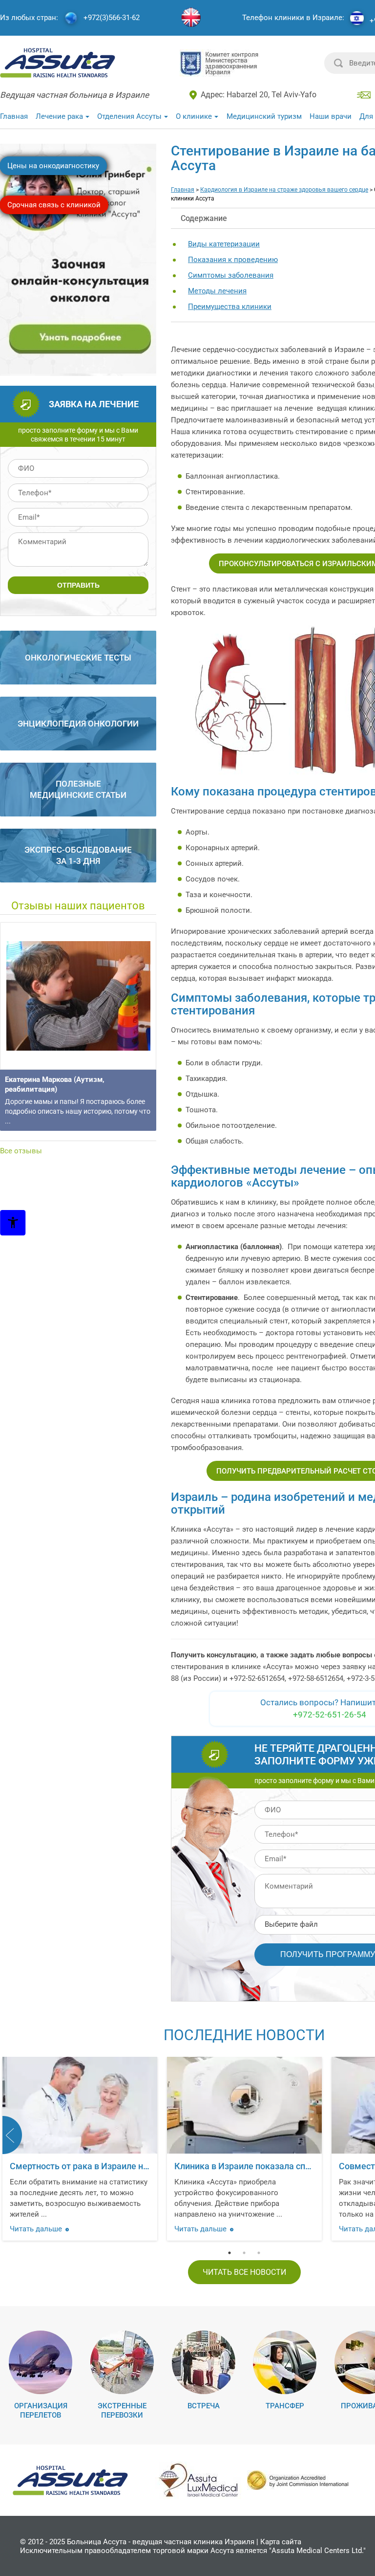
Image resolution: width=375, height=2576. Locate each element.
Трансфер (285, 2406)
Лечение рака (59, 116)
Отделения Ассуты (129, 116)
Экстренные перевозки (122, 2411)
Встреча (204, 2406)
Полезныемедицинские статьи (78, 789)
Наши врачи (331, 116)
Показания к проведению (233, 260)
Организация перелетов (41, 2411)
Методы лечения (217, 291)
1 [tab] (229, 2253)
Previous (12, 2135)
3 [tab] (259, 2253)
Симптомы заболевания (231, 275)
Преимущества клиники (230, 307)
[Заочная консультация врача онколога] (79, 372)
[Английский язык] (191, 18)
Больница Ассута (97, 2542)
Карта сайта (281, 2542)
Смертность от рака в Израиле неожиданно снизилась (122, 2166)
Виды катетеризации (224, 244)
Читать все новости (244, 2272)
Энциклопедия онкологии (78, 724)
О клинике (194, 116)
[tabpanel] (244, 2151)
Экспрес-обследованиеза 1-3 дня (78, 855)
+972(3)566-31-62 (112, 18)
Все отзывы (21, 1151)
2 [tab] (244, 2253)
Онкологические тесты (78, 658)
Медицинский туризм (264, 116)
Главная (14, 116)
